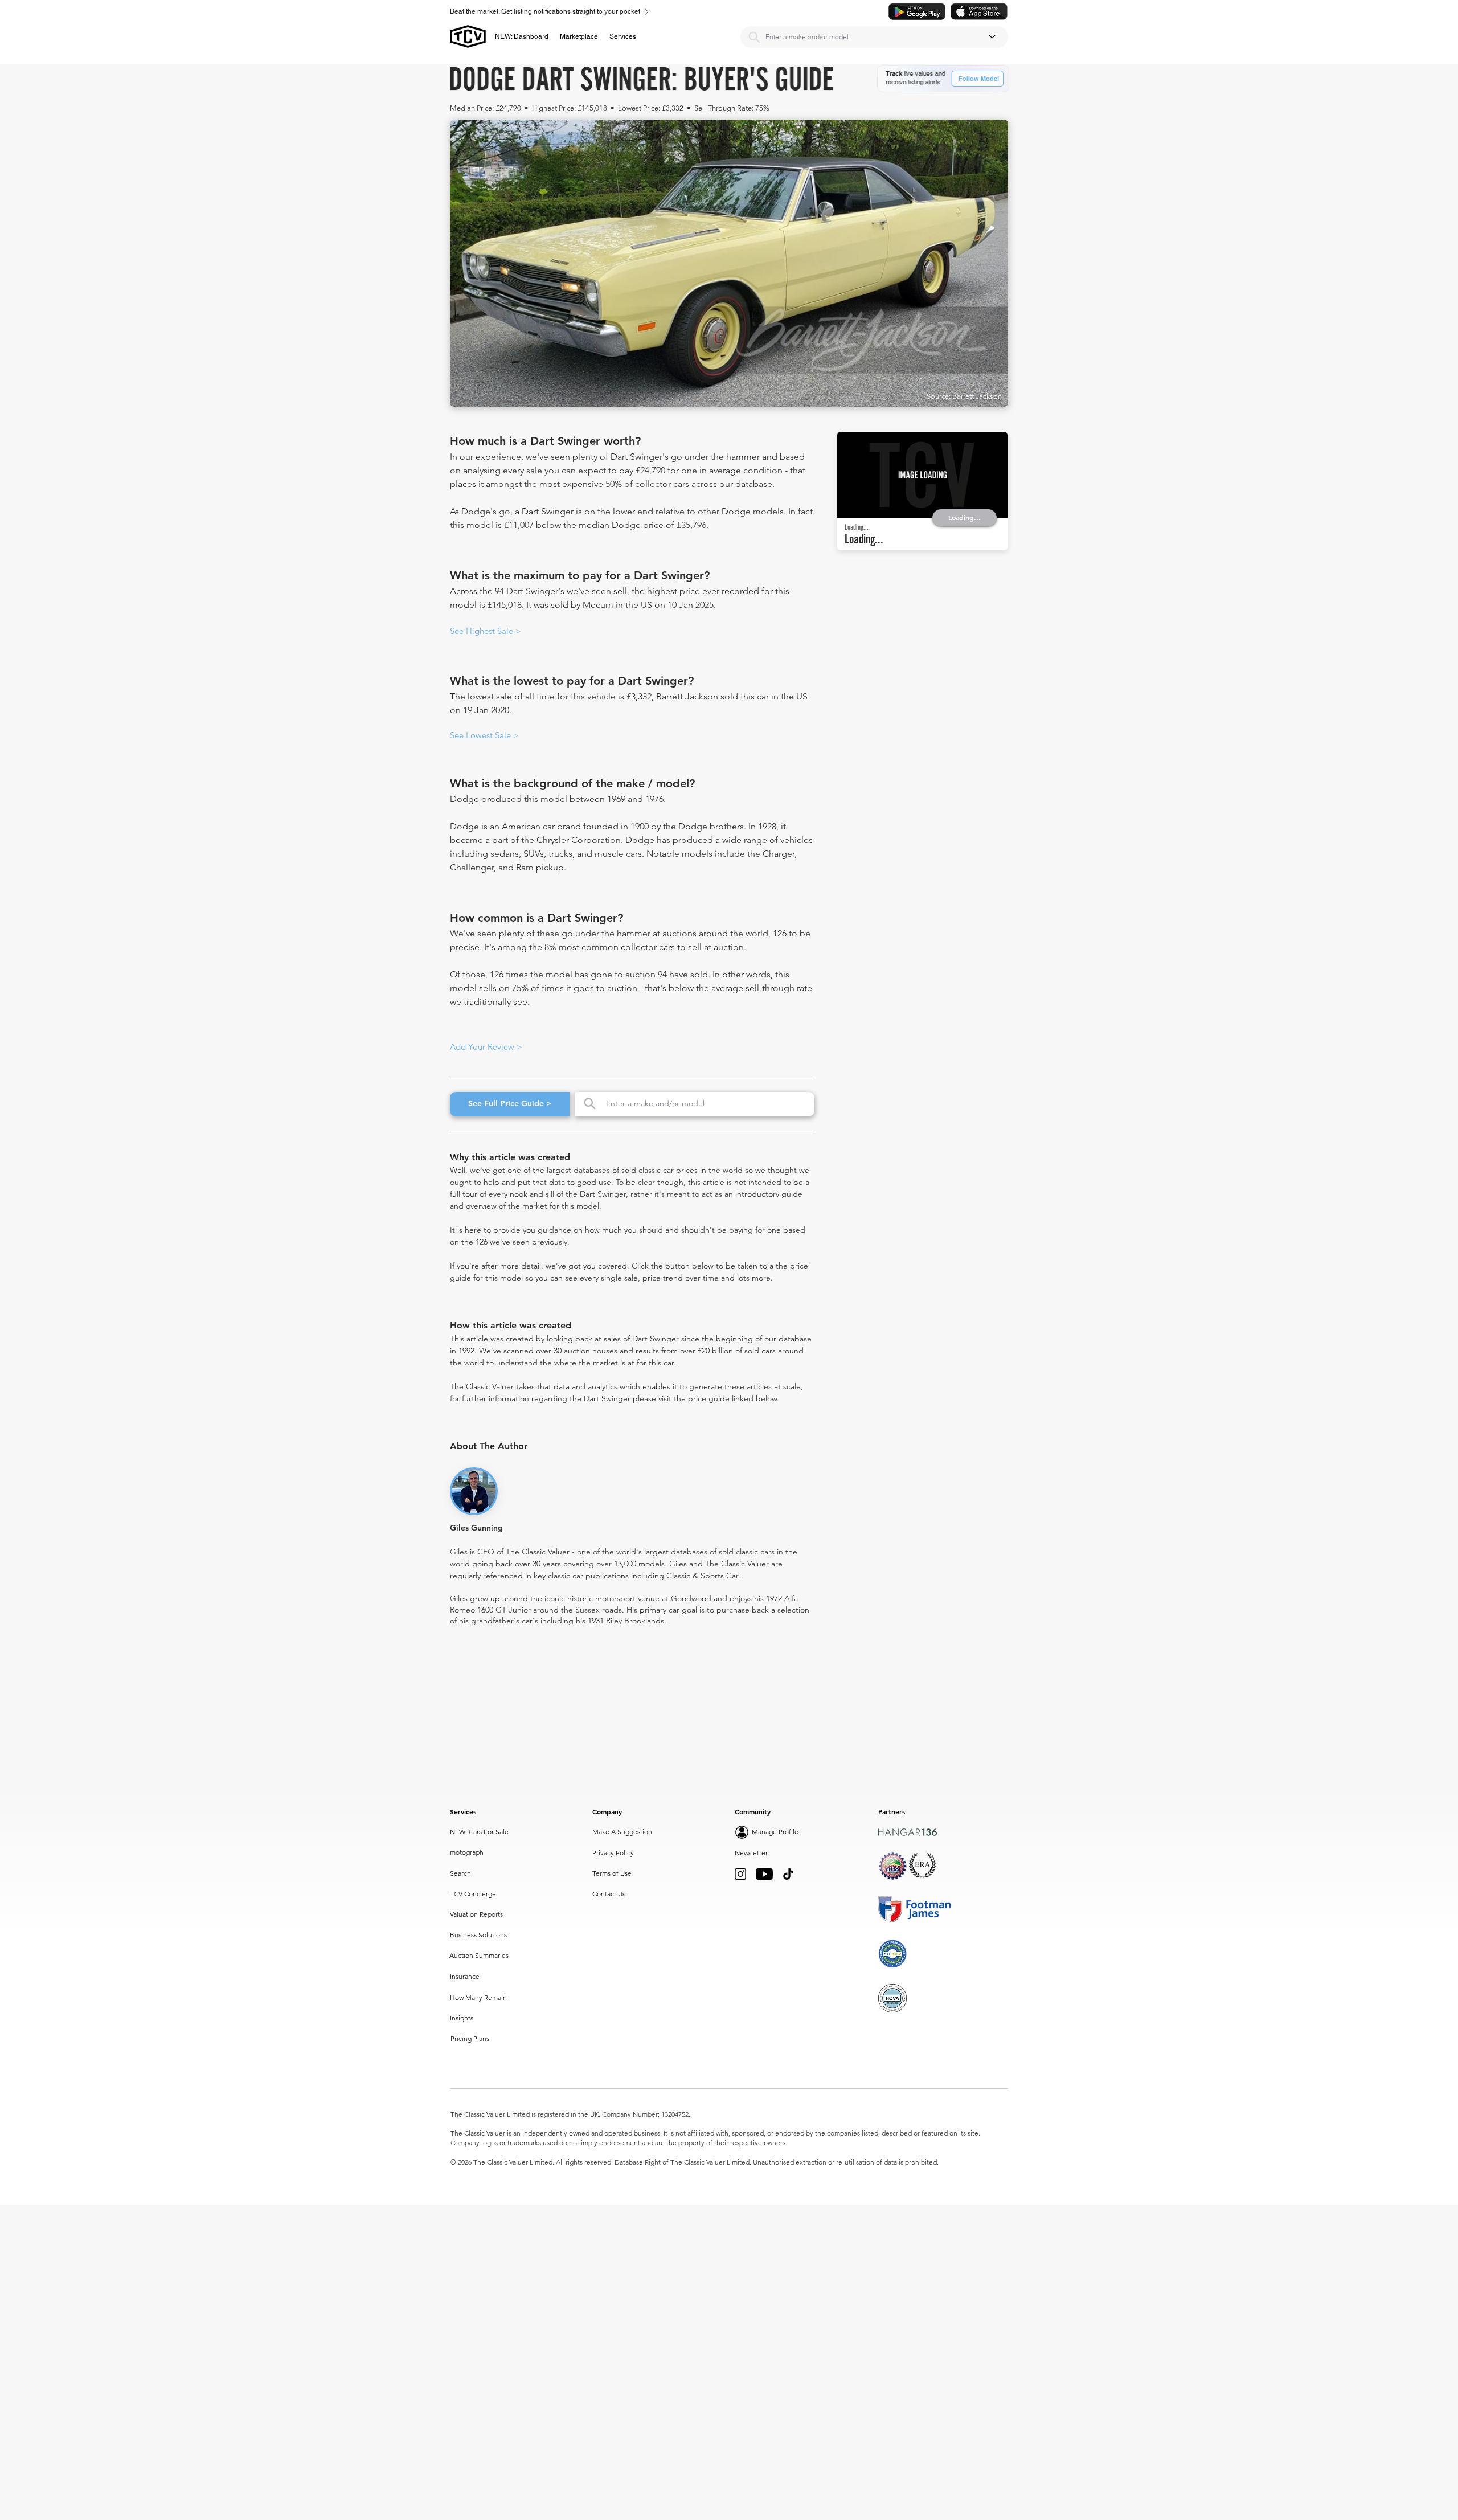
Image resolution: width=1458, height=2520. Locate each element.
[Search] (754, 37)
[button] (579, 36)
